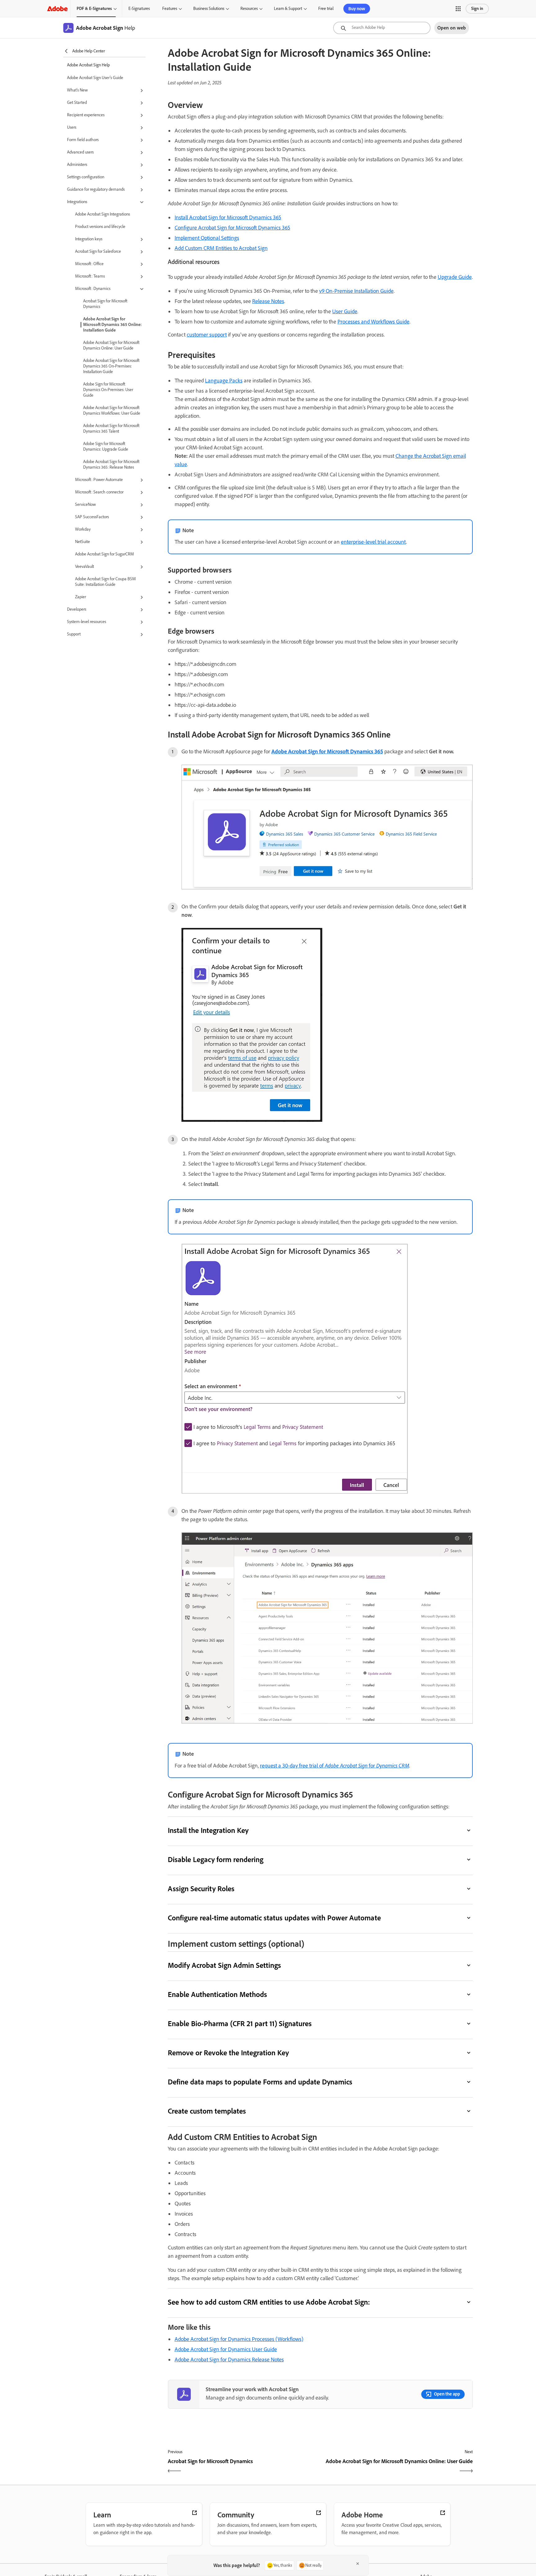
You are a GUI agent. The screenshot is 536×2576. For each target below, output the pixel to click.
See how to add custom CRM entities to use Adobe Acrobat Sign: (269, 2302)
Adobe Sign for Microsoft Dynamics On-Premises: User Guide (108, 390)
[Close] (358, 2564)
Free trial (326, 9)
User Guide (345, 311)
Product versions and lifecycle (100, 227)
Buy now (357, 9)
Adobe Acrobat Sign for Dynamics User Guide (226, 2349)
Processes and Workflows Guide (373, 322)
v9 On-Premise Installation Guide (356, 291)
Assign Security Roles (201, 1889)
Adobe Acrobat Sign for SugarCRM (105, 554)
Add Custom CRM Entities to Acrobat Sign (221, 248)
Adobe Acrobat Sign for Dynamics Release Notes (229, 2360)
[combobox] (382, 28)
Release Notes (268, 301)
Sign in (477, 9)
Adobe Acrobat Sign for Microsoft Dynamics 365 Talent (111, 428)
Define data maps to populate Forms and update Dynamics (260, 2082)
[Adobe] (57, 9)
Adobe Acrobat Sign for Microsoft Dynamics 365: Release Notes (111, 464)
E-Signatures (139, 9)
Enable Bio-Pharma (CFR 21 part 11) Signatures (240, 2023)
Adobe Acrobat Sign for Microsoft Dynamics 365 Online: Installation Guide (112, 325)
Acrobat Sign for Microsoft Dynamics (105, 304)
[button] (458, 9)
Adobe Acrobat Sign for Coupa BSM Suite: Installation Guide (105, 582)
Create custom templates (207, 2111)
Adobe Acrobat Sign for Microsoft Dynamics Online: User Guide (111, 345)
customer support (207, 335)
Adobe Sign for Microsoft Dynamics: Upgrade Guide (106, 446)
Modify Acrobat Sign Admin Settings (225, 1965)
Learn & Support (288, 9)
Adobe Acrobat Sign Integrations (103, 214)
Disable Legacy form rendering (216, 1859)
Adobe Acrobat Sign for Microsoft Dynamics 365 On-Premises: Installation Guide (111, 366)
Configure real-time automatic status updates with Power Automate (274, 1918)
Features (170, 9)
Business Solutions (209, 9)
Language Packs (224, 381)
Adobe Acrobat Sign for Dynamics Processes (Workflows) (239, 2339)
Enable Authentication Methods (217, 1994)
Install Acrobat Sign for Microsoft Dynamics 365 (228, 217)
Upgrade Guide (455, 277)
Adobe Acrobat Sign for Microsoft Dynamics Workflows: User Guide (112, 410)
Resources (249, 9)
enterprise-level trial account (373, 542)
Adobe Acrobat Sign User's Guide (95, 78)
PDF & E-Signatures (94, 9)
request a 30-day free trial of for (335, 1766)
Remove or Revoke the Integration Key (228, 2053)
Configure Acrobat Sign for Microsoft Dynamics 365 (232, 228)
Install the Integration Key (208, 1830)
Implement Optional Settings (207, 238)
